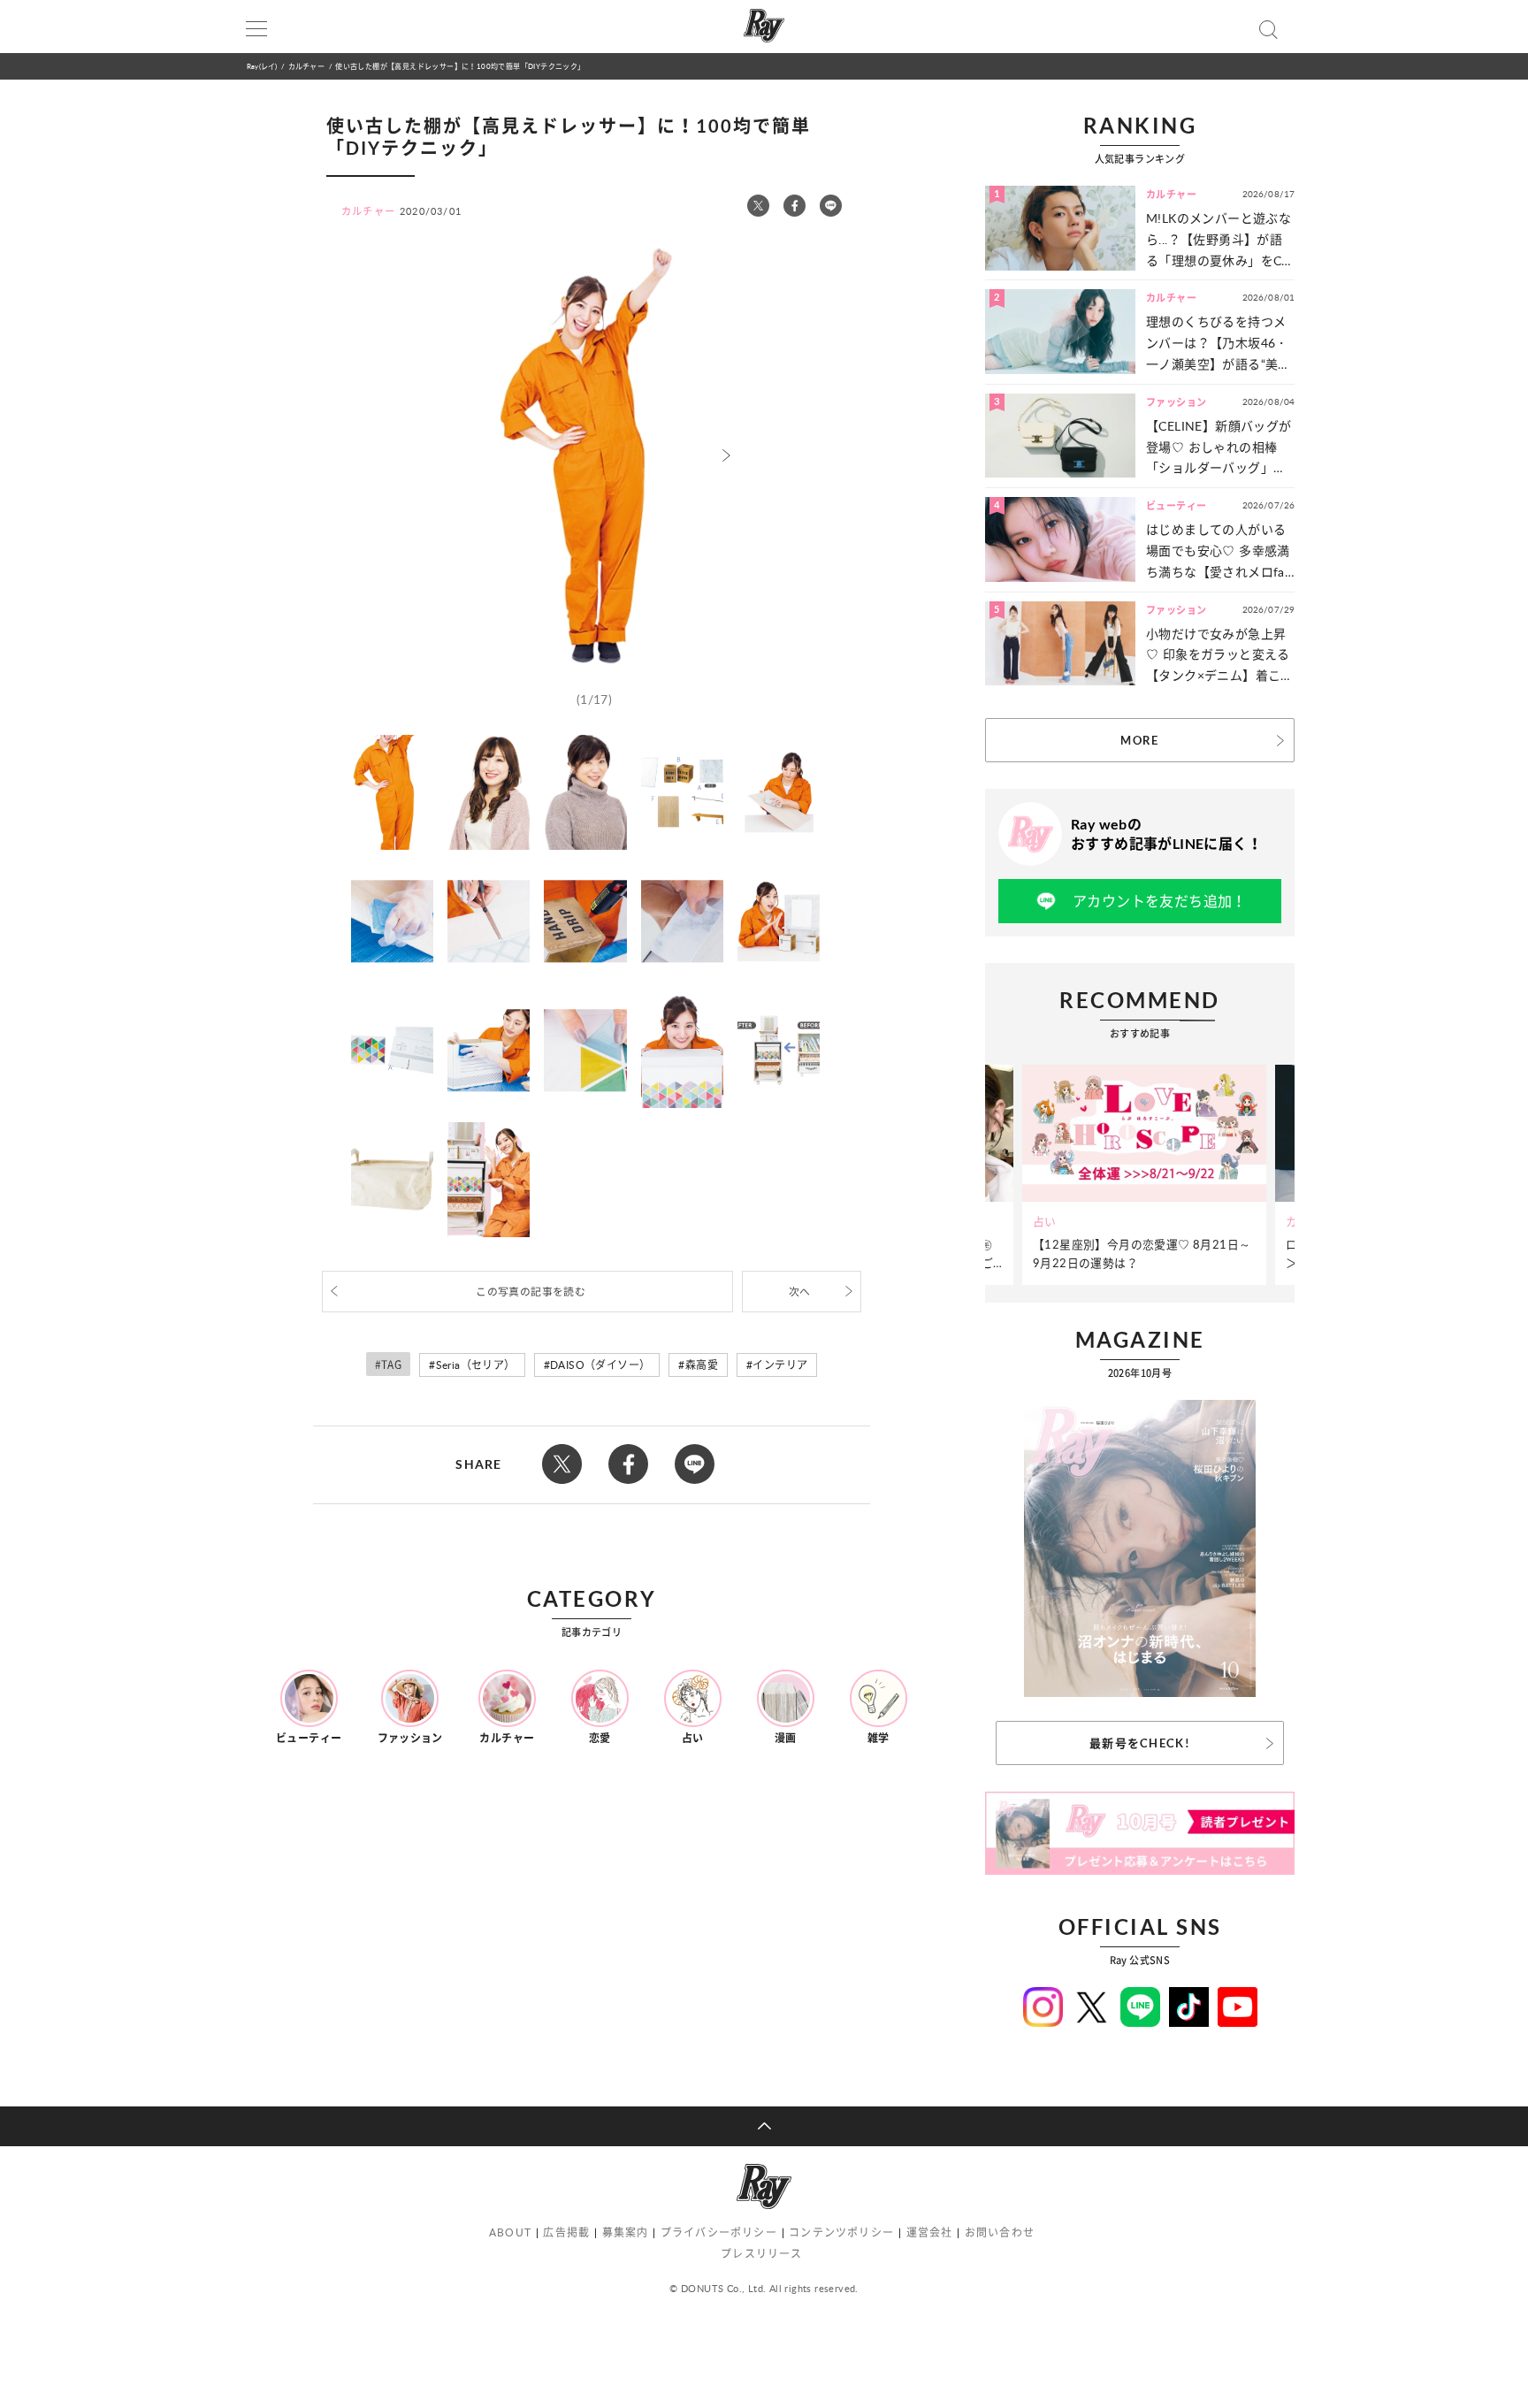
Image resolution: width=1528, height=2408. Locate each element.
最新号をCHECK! (1140, 1743)
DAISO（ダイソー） (600, 1365)
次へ (800, 1292)
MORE (1139, 740)
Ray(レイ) (262, 66)
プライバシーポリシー (719, 2232)
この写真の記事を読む (531, 1292)
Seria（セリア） (476, 1365)
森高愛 (702, 1365)
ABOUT (510, 2232)
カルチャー (306, 66)
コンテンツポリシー (841, 2232)
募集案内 (626, 2232)
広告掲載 (566, 2232)
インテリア (780, 1365)
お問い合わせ (1000, 2232)
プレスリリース (761, 2254)
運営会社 (930, 2232)
